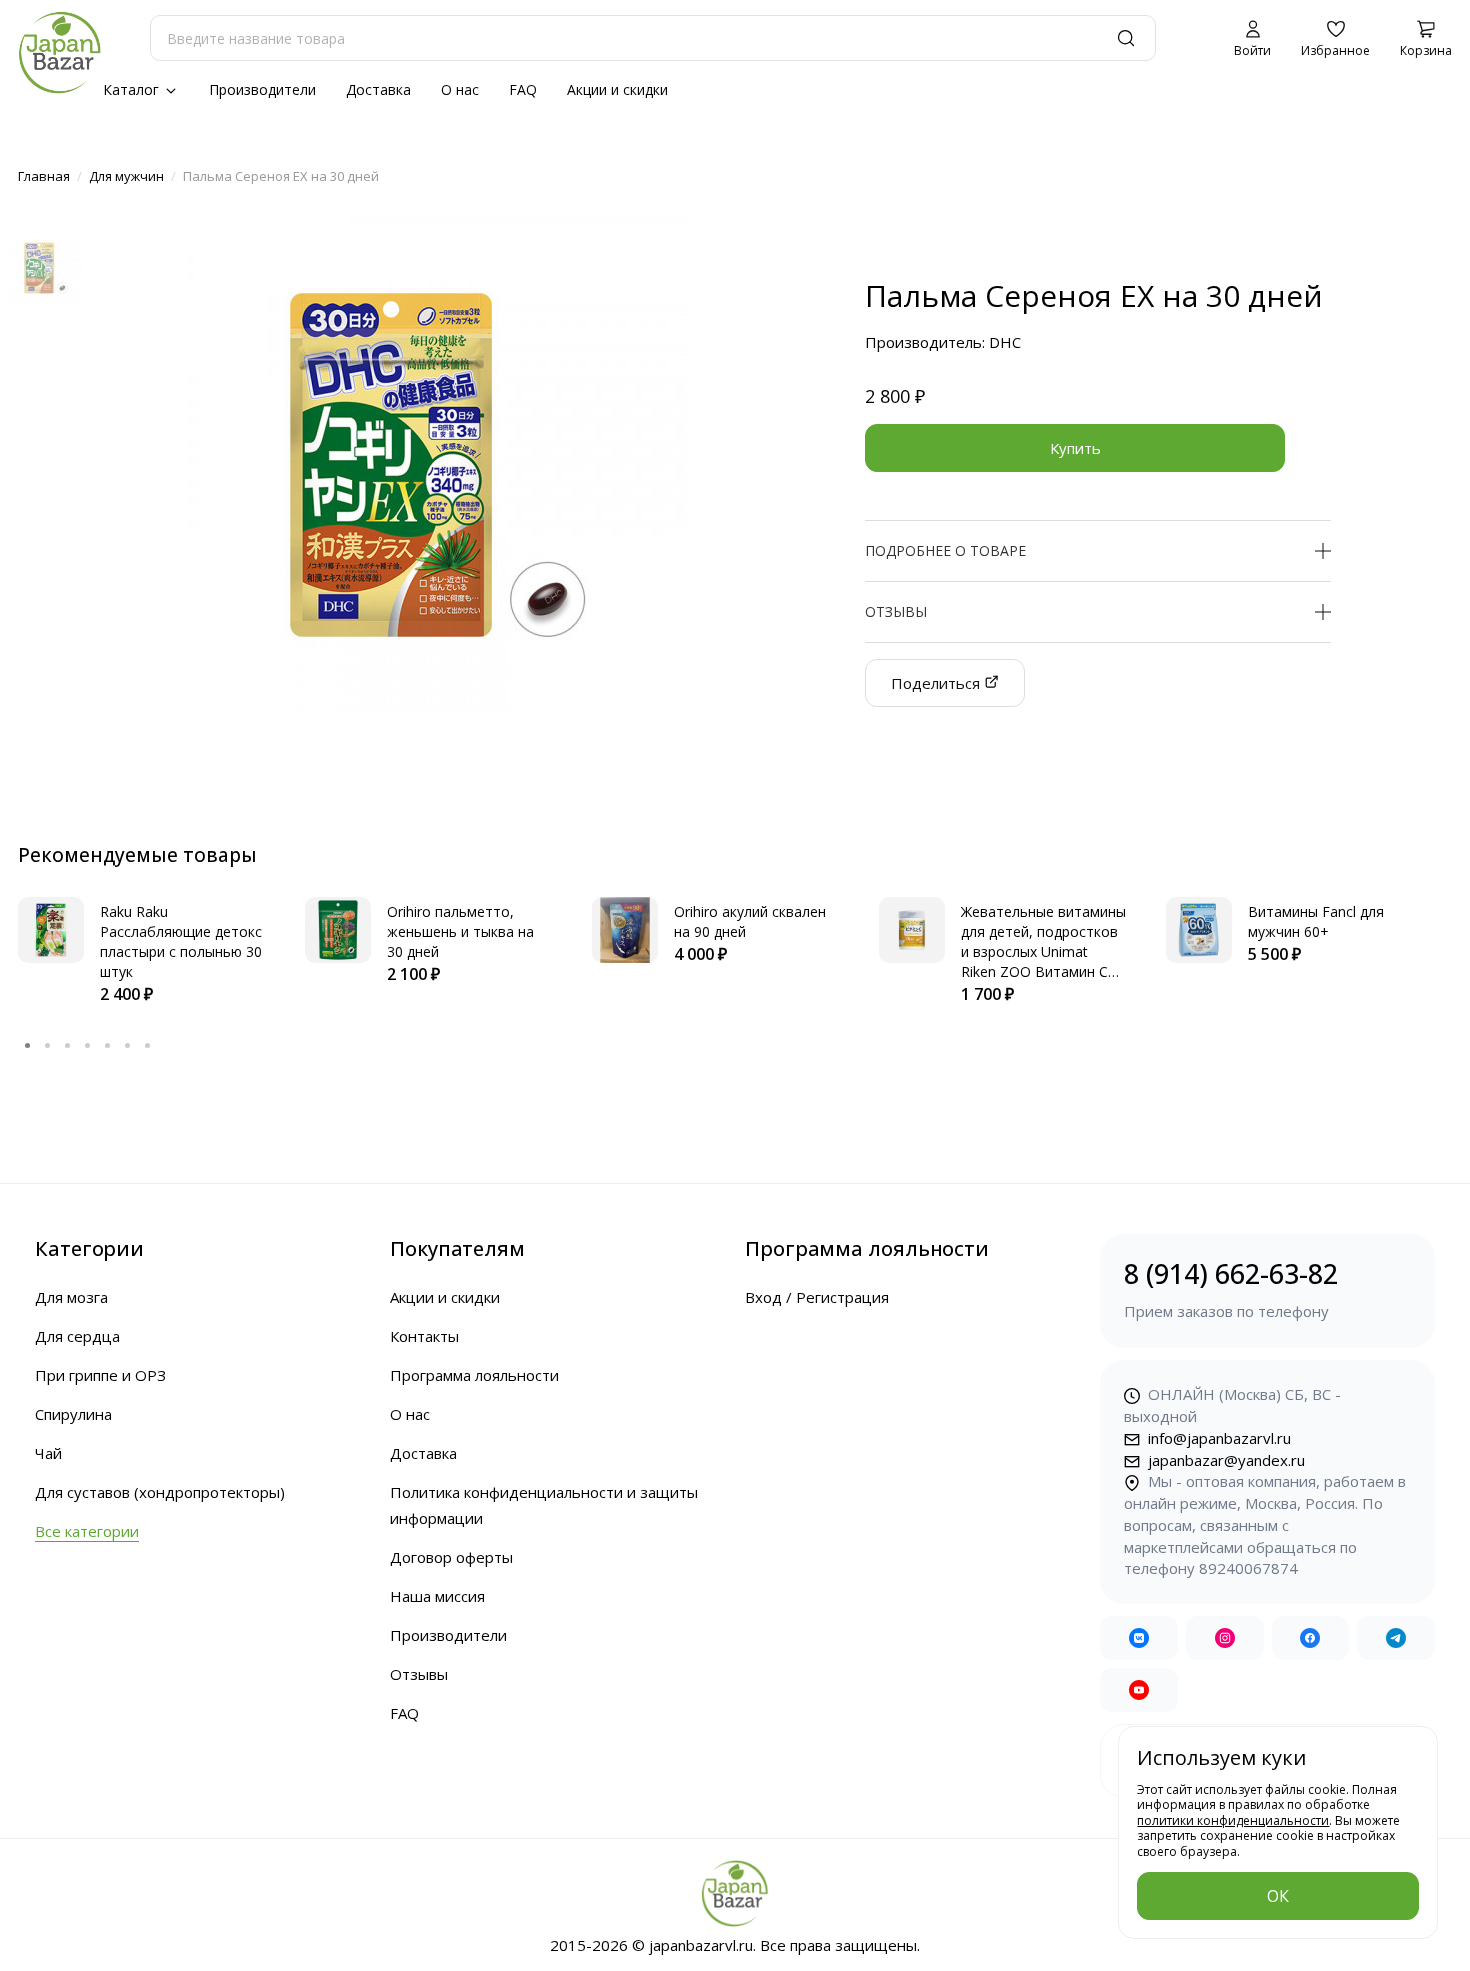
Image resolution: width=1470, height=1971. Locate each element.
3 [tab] (68, 1045)
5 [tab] (108, 1045)
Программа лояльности (474, 1375)
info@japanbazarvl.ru (1217, 1438)
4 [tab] (88, 1045)
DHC (1005, 342)
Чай (48, 1453)
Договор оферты (451, 1557)
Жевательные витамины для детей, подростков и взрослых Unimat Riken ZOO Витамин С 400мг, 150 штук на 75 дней (1043, 961)
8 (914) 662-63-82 (1231, 1288)
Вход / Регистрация (817, 1297)
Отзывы (419, 1674)
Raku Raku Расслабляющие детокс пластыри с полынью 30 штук (181, 941)
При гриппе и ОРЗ (100, 1375)
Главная (44, 176)
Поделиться (937, 683)
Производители (262, 89)
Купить (1075, 448)
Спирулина (73, 1414)
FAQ (523, 89)
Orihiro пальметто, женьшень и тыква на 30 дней (460, 931)
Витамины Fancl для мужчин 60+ (1316, 921)
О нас (460, 89)
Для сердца (77, 1336)
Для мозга (71, 1297)
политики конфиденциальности (1233, 1820)
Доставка (378, 89)
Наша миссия (437, 1596)
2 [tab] (48, 1045)
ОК (1278, 1896)
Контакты (424, 1336)
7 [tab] (148, 1045)
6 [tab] (128, 1045)
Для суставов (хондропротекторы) (160, 1492)
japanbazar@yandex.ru (1224, 1460)
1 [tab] (28, 1045)
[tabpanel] (141, 951)
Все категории (87, 1531)
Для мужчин (126, 176)
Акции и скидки (617, 89)
